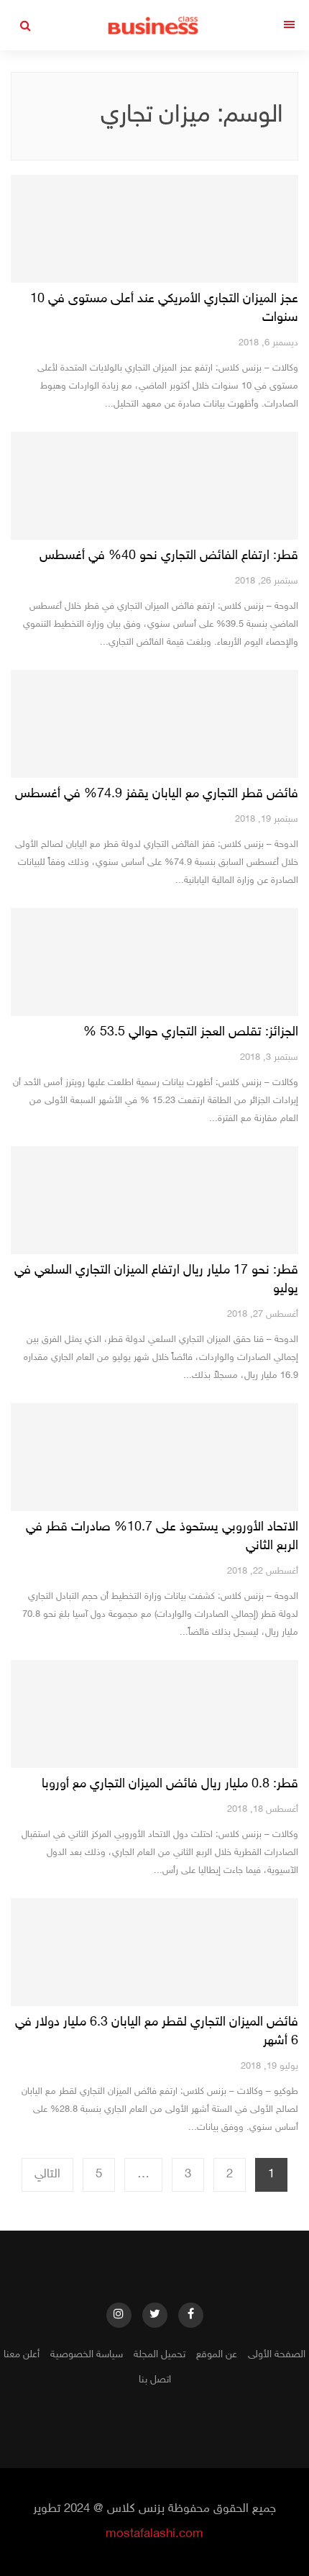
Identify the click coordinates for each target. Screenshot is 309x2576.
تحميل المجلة (160, 2355)
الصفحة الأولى (277, 2355)
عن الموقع (217, 2355)
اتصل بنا (155, 2380)
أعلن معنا (22, 2355)
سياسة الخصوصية (87, 2355)
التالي (47, 2174)
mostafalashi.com (154, 2534)
